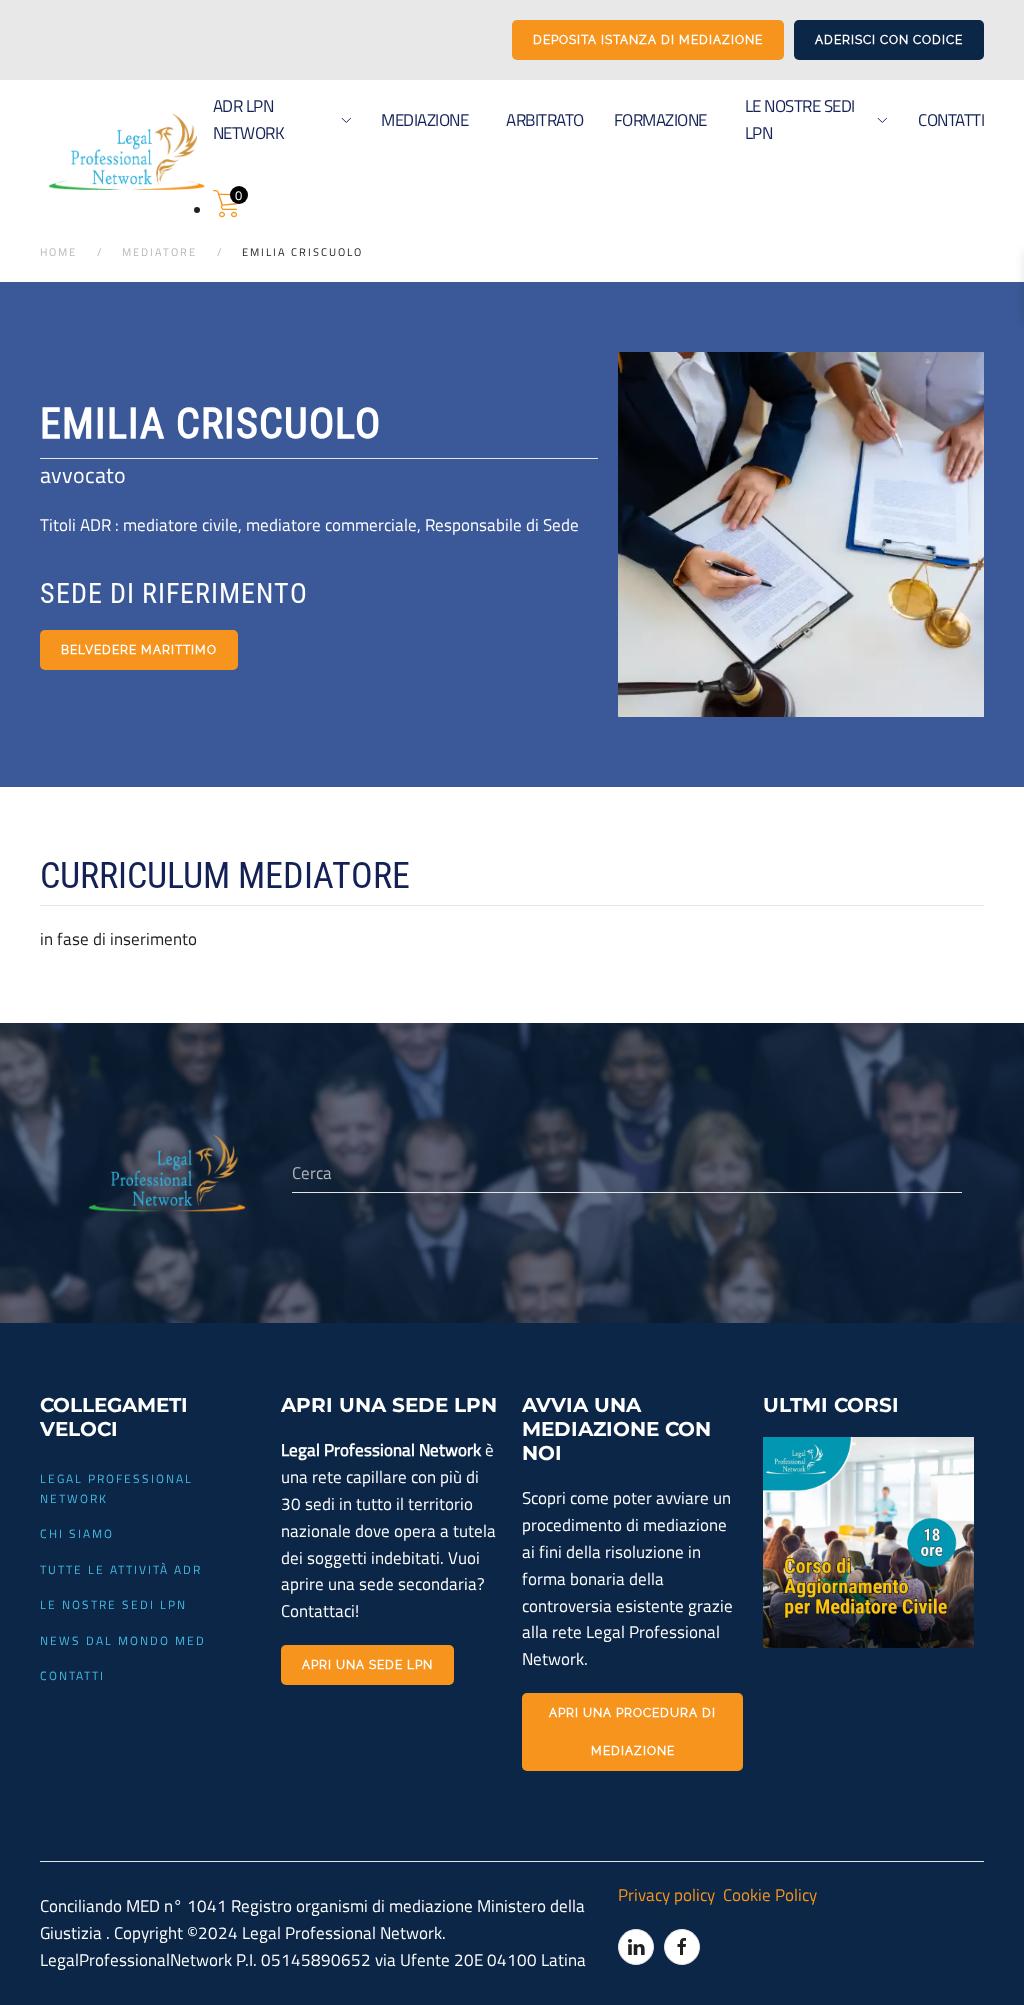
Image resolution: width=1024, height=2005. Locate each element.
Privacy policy (666, 1894)
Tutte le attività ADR (121, 1569)
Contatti (951, 119)
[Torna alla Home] (126, 152)
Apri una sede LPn (367, 1665)
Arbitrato (545, 119)
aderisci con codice (889, 40)
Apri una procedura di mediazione (632, 1732)
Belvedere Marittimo (139, 650)
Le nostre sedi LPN (113, 1604)
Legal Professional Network (116, 1488)
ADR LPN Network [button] (249, 119)
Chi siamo (77, 1533)
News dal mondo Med (123, 1640)
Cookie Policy (767, 1894)
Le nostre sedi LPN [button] (800, 119)
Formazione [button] (660, 119)
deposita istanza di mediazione (648, 40)
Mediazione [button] (424, 119)
